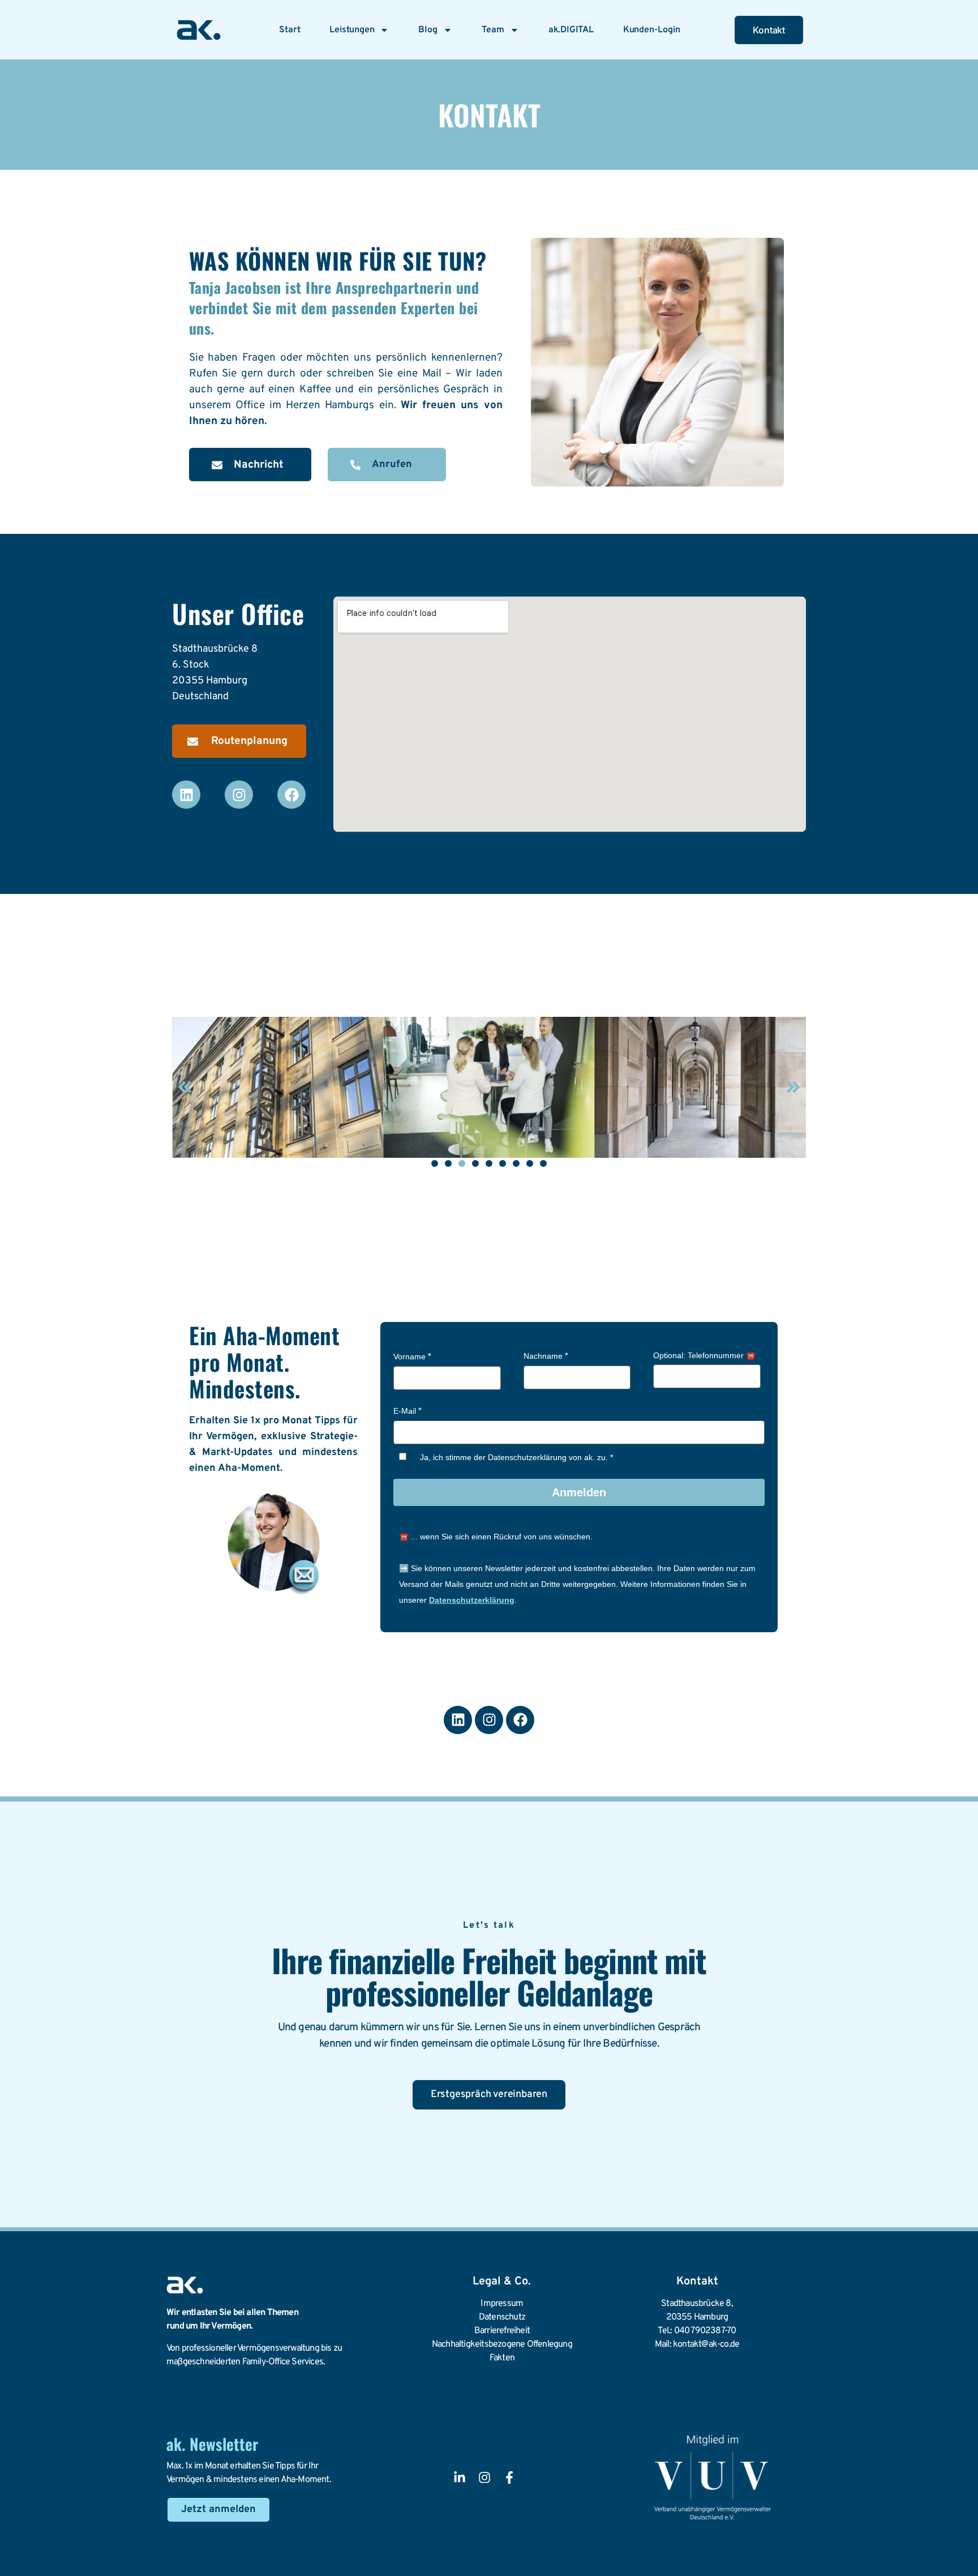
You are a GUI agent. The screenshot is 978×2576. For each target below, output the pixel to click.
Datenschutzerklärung (472, 1600)
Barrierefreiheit (502, 2331)
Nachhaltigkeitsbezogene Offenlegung (502, 2344)
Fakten (502, 2358)
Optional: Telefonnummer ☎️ (704, 1355)
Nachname (543, 1356)
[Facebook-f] (509, 2477)
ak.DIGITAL (571, 30)
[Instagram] (239, 795)
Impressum (502, 2304)
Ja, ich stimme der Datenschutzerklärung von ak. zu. (514, 1457)
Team (493, 30)
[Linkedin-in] (460, 2477)
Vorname (409, 1357)
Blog (428, 30)
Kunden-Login (652, 30)
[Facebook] (291, 795)
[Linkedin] (186, 795)
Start (289, 30)
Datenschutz (502, 2317)
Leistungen (352, 30)
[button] (185, 1087)
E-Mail (405, 1411)
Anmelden (579, 1492)
